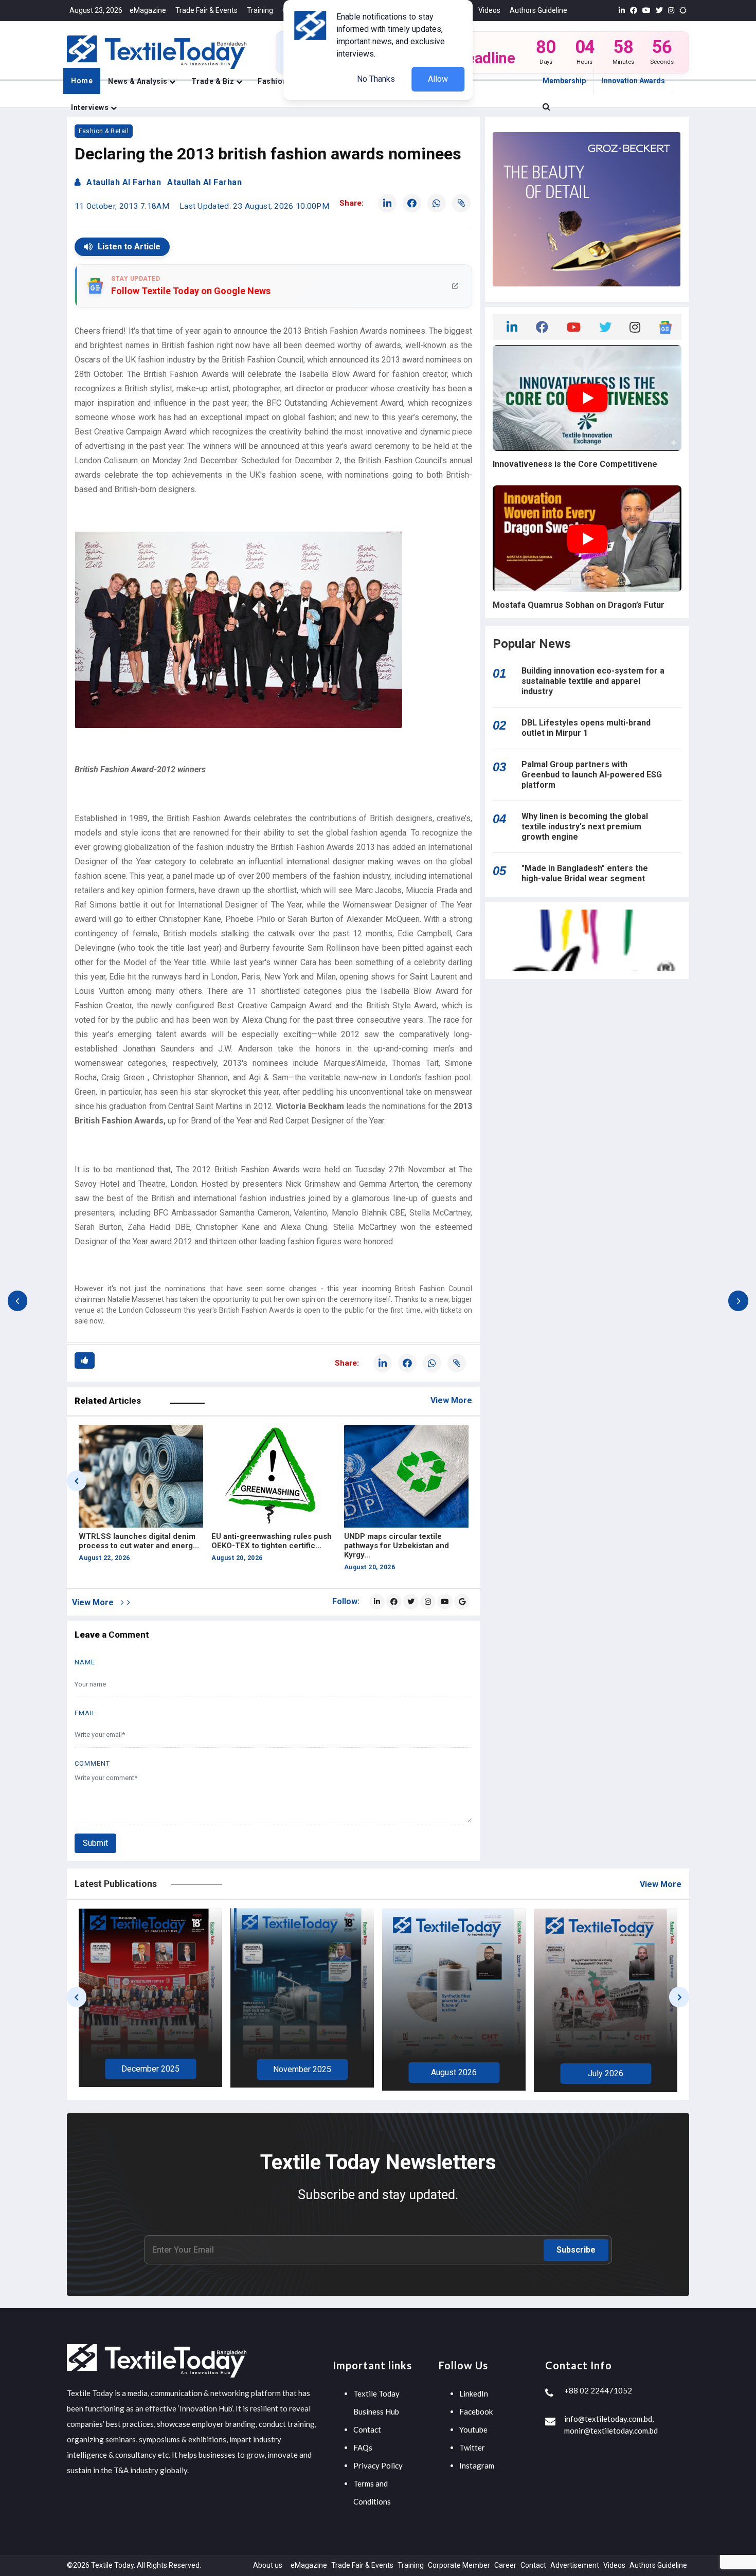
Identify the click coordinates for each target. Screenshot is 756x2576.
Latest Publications (116, 1884)
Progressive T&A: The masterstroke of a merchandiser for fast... (270, 1546)
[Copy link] (461, 203)
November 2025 (150, 2069)
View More (451, 1400)
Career (505, 2565)
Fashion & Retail (104, 131)
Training (260, 10)
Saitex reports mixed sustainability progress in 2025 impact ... (400, 1546)
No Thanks (376, 79)
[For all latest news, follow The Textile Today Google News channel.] (462, 1602)
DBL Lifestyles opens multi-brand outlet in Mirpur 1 (586, 728)
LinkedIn (474, 2393)
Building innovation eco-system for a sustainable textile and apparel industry (593, 681)
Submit (95, 1843)
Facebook (476, 2411)
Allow (438, 79)
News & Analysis (139, 81)
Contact (367, 2429)
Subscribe (576, 2250)
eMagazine (148, 10)
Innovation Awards (633, 81)
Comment (92, 1763)
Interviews (91, 107)
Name (85, 1662)
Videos (489, 10)
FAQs (363, 2447)
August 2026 (302, 2072)
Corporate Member (459, 2565)
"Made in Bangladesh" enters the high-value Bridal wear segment (585, 873)
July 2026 (454, 2073)
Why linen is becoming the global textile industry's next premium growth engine (585, 827)
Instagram (477, 2465)
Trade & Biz (214, 81)
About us (268, 2565)
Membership (564, 81)
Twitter (472, 2447)
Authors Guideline (538, 10)
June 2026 (606, 2072)
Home (82, 81)
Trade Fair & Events (206, 10)
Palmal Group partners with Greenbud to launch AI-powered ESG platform (592, 775)
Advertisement (575, 2565)
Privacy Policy (378, 2465)
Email (85, 1713)
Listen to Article (129, 247)
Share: (352, 203)
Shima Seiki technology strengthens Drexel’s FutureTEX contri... (137, 1546)
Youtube (473, 2429)
